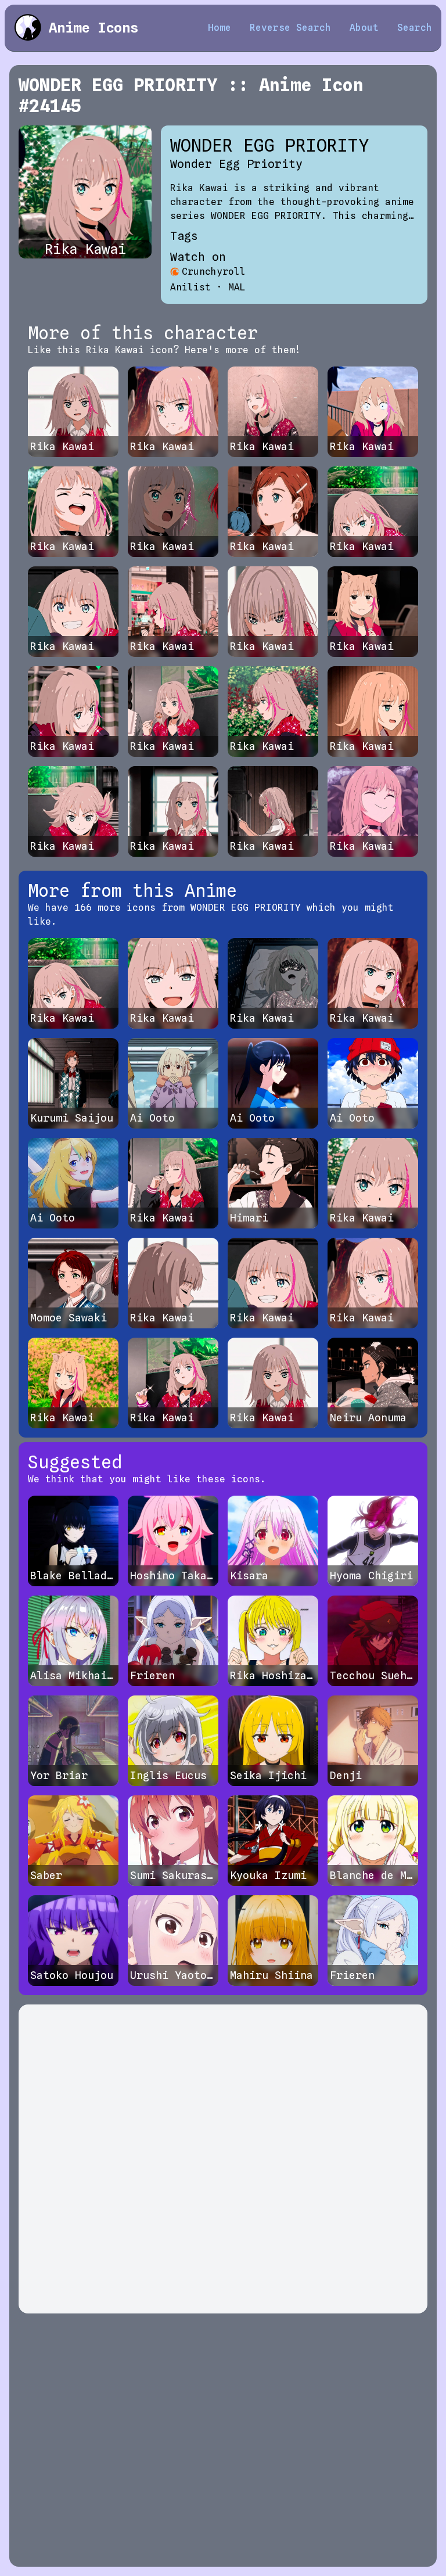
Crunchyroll (214, 272)
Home (220, 28)
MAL (237, 287)
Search (415, 28)
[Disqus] (223, 2159)
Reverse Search (290, 28)
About (364, 28)
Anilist (190, 287)
